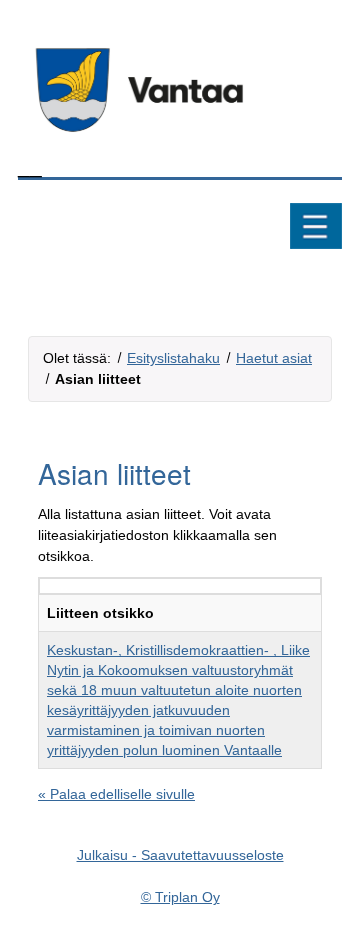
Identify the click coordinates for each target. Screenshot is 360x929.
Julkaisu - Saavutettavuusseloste (180, 855)
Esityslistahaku (173, 358)
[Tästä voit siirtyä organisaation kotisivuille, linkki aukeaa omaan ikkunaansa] (180, 90)
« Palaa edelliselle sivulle (116, 794)
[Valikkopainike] (316, 228)
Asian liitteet (98, 379)
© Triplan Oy (180, 897)
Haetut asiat (274, 358)
